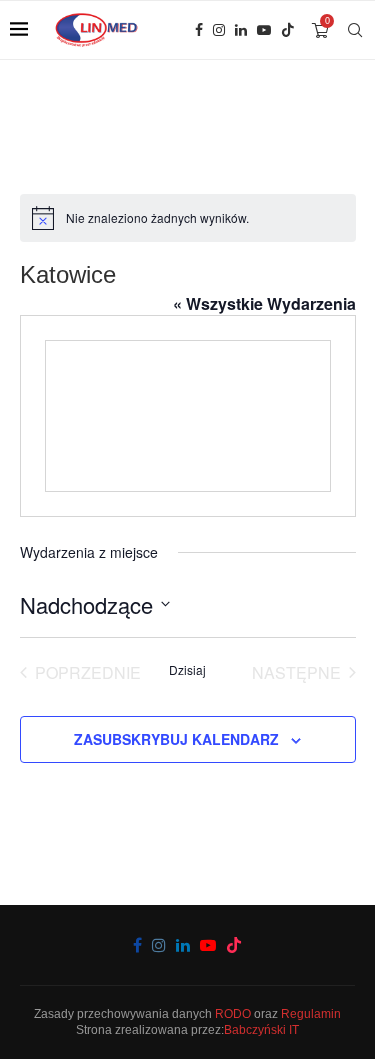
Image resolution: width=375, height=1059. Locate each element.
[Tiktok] (288, 30)
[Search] (355, 30)
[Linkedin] (241, 30)
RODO (233, 1014)
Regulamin (311, 1014)
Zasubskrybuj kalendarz (176, 739)
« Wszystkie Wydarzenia (264, 303)
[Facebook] (199, 30)
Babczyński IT (261, 1030)
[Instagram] (219, 30)
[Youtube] (264, 30)
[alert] (188, 218)
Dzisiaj (187, 670)
